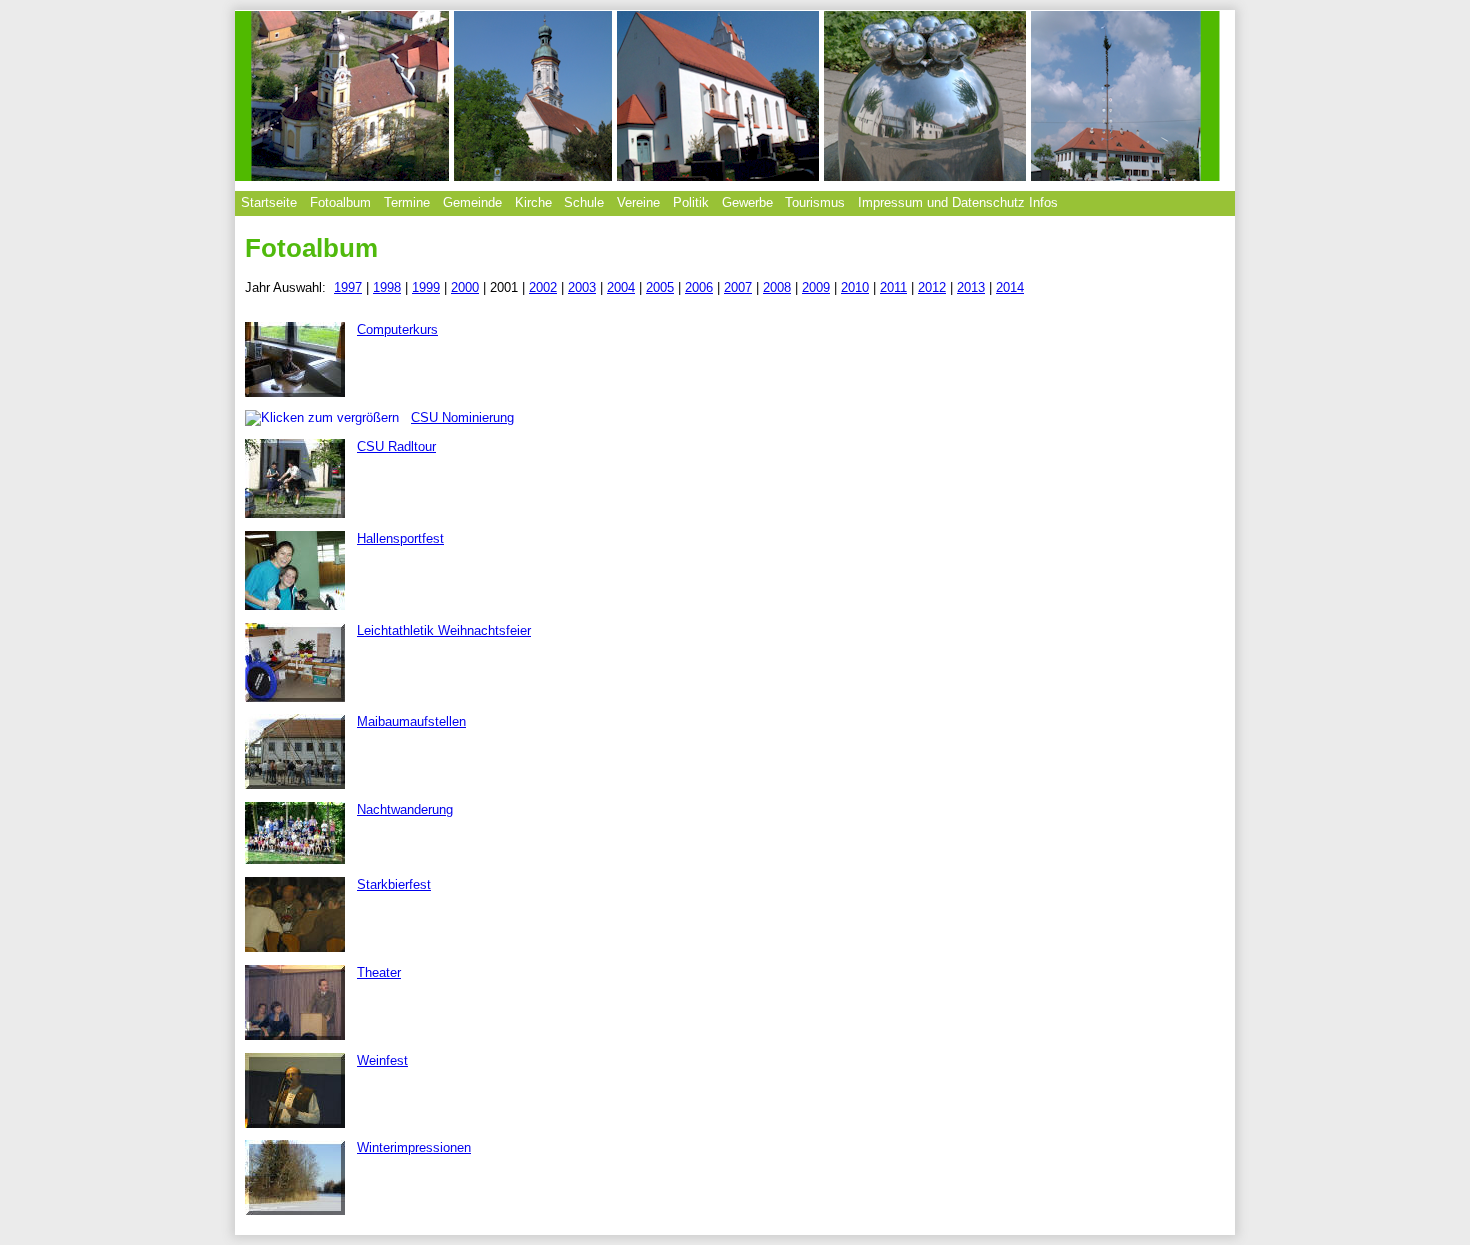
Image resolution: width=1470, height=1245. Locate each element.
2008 (777, 287)
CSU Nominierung (462, 417)
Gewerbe (747, 202)
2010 (855, 287)
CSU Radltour (396, 446)
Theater (379, 972)
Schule (584, 202)
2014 (1010, 287)
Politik (691, 202)
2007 (738, 287)
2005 (660, 287)
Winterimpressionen (414, 1147)
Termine (407, 202)
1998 (387, 287)
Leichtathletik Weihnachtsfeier (444, 630)
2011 (893, 287)
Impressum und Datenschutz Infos (958, 202)
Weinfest (382, 1060)
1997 (348, 287)
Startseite (269, 202)
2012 (932, 287)
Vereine (638, 202)
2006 (699, 287)
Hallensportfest (400, 538)
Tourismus (815, 202)
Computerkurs (397, 329)
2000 (465, 287)
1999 (426, 287)
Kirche (533, 202)
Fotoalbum (340, 202)
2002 (543, 287)
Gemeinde (472, 202)
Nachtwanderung (405, 809)
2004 (621, 287)
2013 (971, 287)
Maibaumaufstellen (411, 721)
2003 (582, 287)
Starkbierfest (394, 884)
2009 (816, 287)
